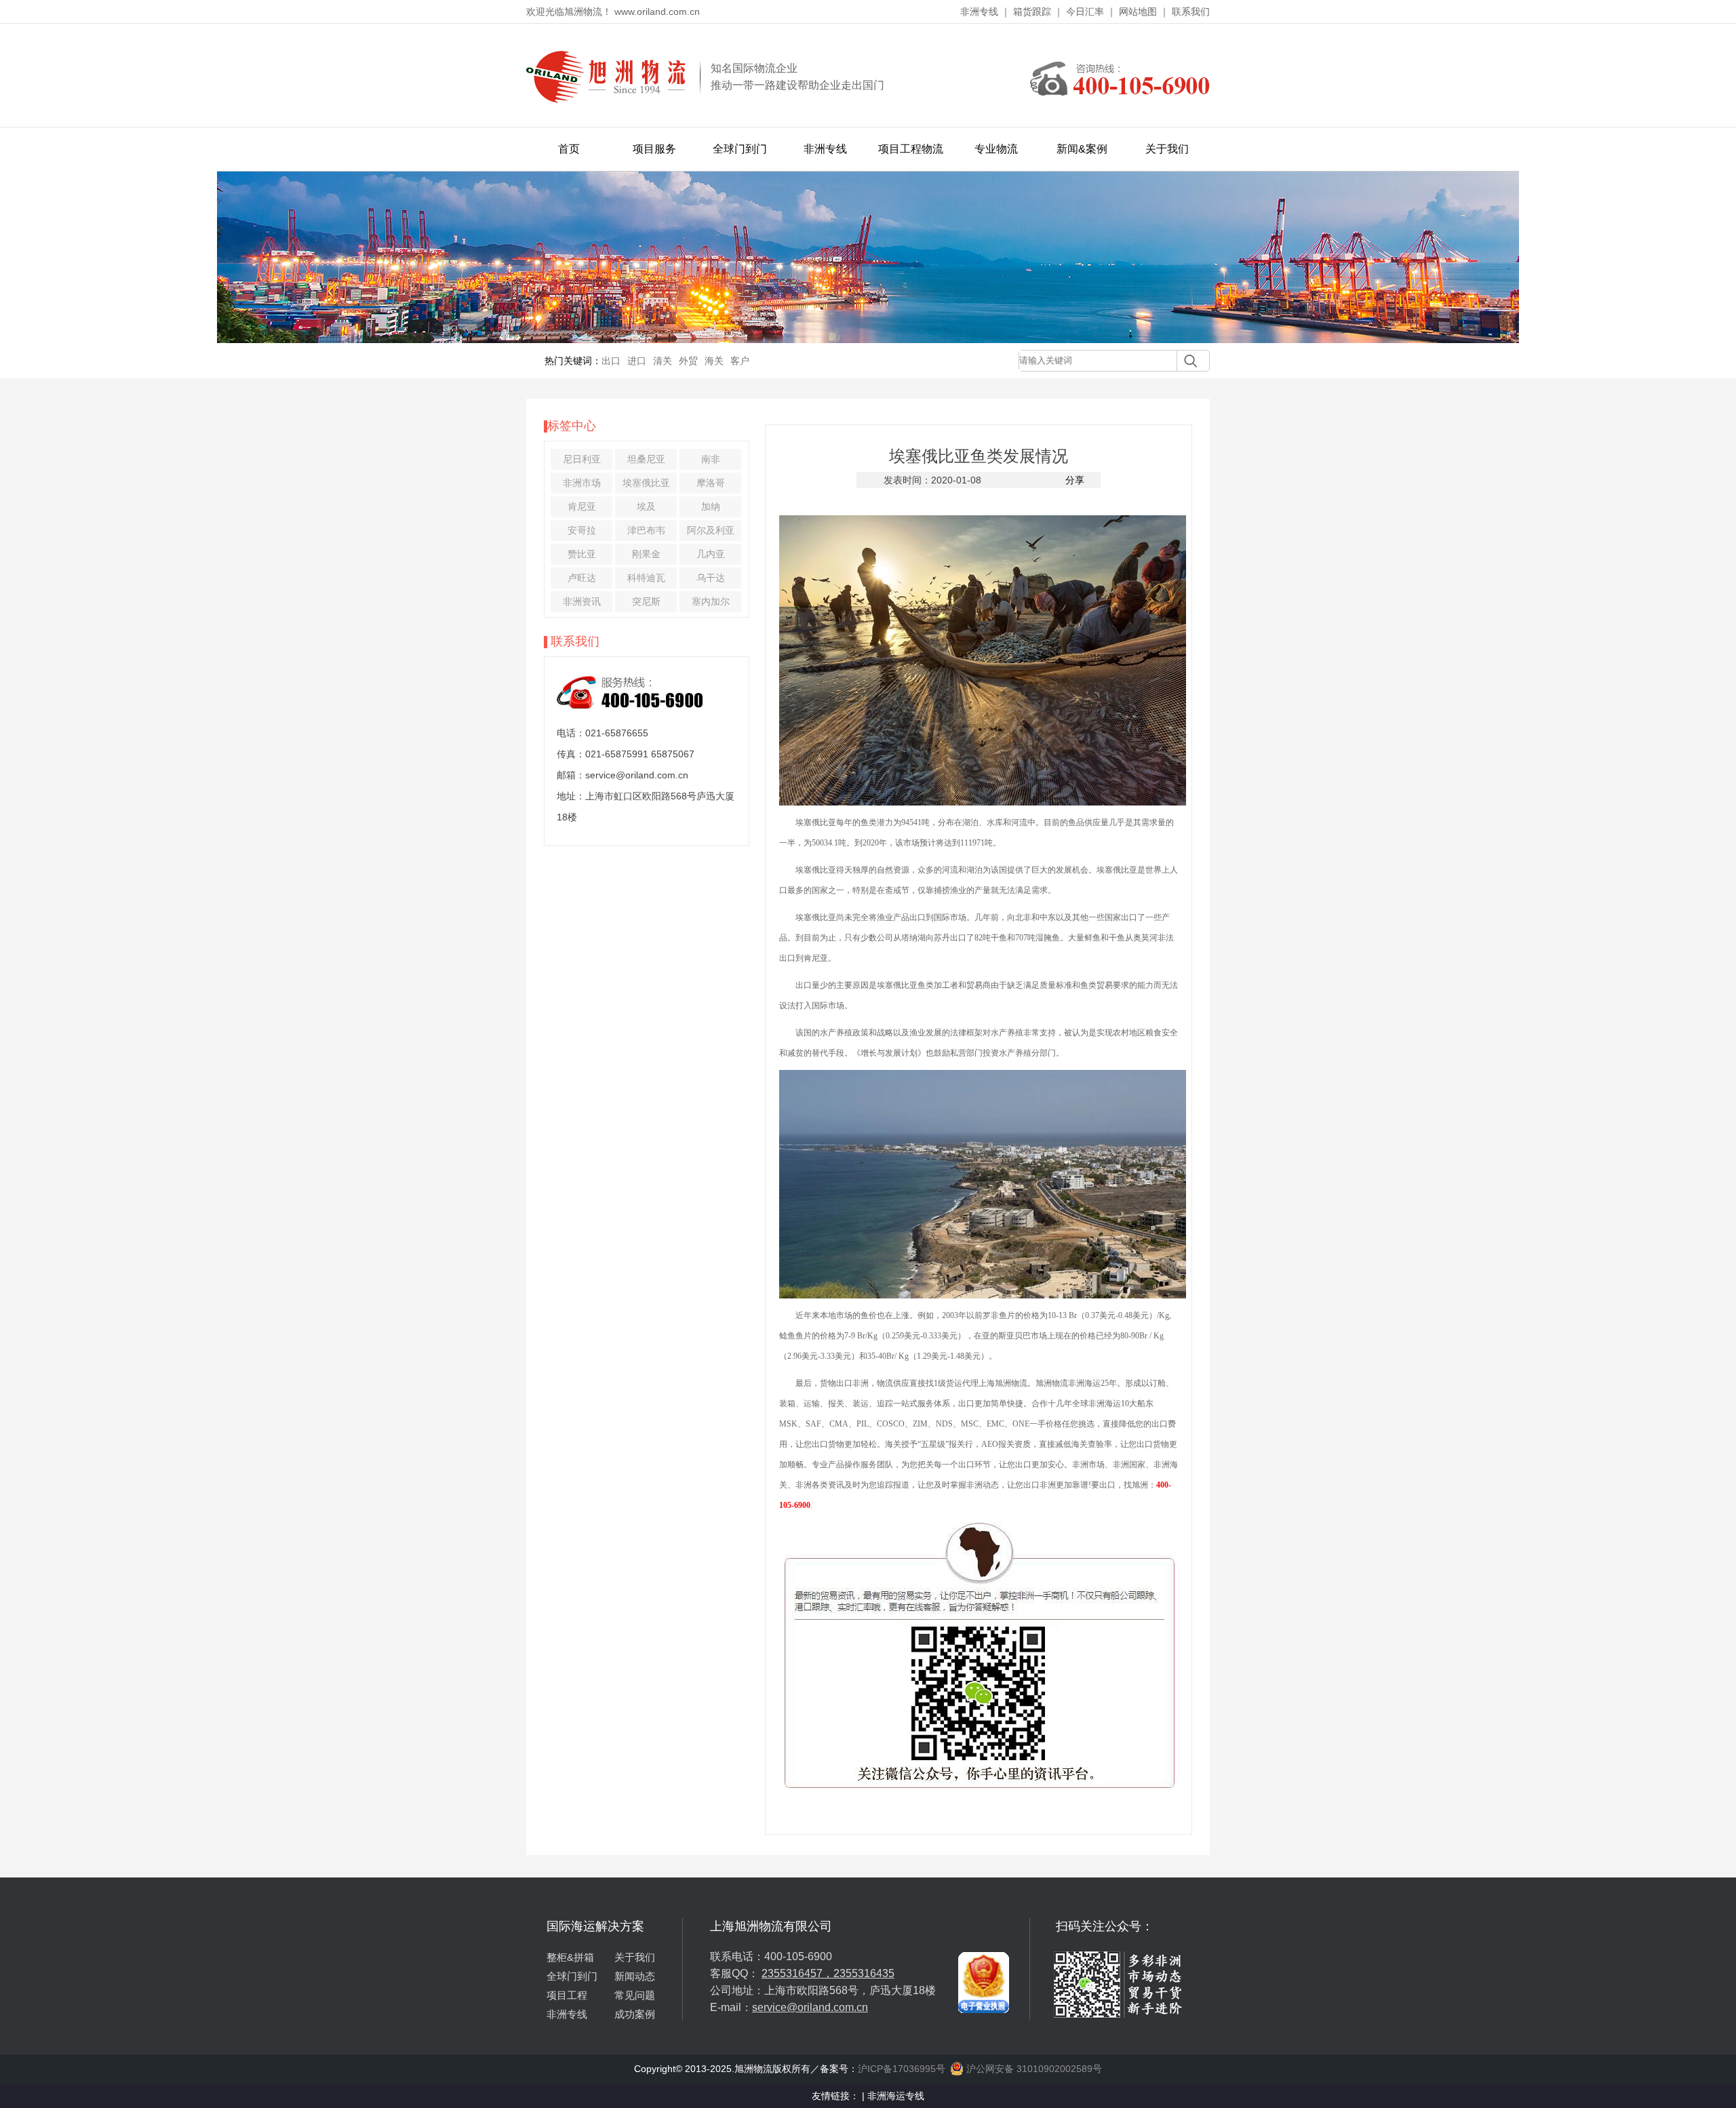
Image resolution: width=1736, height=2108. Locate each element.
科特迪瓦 (646, 578)
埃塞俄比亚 (646, 483)
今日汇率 (1085, 12)
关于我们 (1167, 149)
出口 (611, 361)
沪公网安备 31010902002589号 (1033, 2069)
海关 (714, 361)
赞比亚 (582, 554)
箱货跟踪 (1032, 12)
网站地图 (1138, 12)
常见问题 (635, 1995)
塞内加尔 (711, 601)
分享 (1075, 480)
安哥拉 (582, 530)
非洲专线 (979, 12)
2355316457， (797, 1973)
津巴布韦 (646, 530)
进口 (637, 361)
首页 (569, 149)
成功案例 (635, 2014)
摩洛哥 (711, 483)
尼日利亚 (582, 459)
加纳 (711, 506)
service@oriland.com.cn (810, 2007)
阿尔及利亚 (711, 530)
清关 (663, 361)
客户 (740, 361)
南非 (711, 459)
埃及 (646, 506)
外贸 (688, 361)
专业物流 (996, 149)
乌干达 (711, 578)
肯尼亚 (582, 506)
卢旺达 (582, 578)
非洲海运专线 (896, 2096)
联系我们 (1191, 12)
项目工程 (567, 1995)
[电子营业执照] (984, 1924)
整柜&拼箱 (570, 1957)
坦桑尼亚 (646, 459)
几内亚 (711, 554)
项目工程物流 (911, 149)
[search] (1187, 361)
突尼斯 (646, 601)
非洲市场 (582, 483)
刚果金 (646, 554)
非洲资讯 (582, 601)
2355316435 (864, 1973)
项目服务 (654, 149)
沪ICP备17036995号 (902, 2069)
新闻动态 (635, 1976)
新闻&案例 (1082, 149)
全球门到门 (740, 149)
